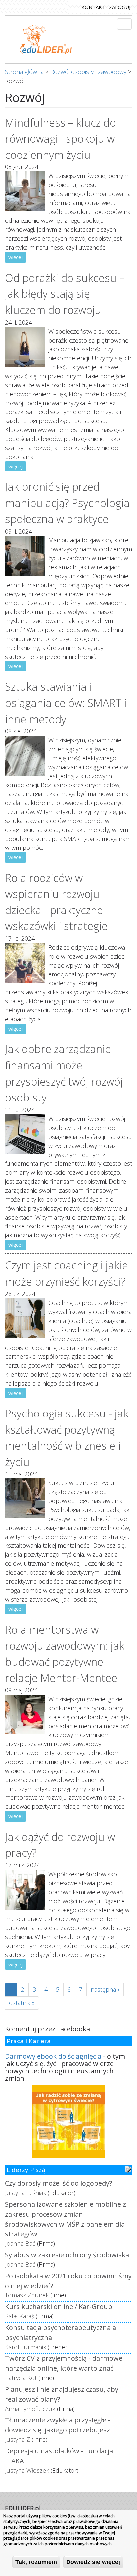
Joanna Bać (20, 2243)
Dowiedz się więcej (93, 2562)
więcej (15, 257)
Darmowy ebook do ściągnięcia (53, 2056)
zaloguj (120, 7)
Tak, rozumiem (36, 2562)
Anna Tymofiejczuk (30, 2409)
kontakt (93, 7)
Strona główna (24, 72)
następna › (105, 1989)
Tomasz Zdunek (27, 2295)
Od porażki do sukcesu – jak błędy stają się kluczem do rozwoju (65, 294)
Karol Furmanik (25, 2347)
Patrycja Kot (21, 2378)
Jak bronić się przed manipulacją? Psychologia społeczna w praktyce (67, 503)
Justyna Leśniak (25, 2193)
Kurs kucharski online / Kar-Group (59, 2307)
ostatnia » (22, 2003)
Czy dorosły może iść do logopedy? (59, 2183)
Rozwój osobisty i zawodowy (88, 72)
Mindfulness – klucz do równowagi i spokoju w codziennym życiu (61, 138)
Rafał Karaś (19, 2316)
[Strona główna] (46, 39)
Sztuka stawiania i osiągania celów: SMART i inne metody (66, 702)
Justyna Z (17, 2439)
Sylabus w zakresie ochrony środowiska (67, 2255)
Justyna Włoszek (27, 2470)
